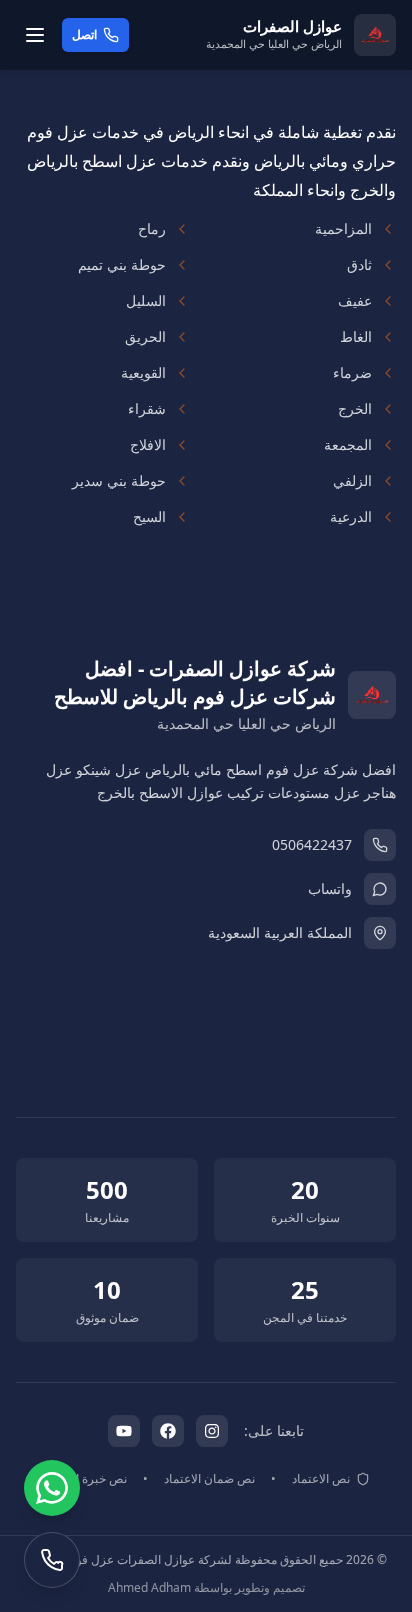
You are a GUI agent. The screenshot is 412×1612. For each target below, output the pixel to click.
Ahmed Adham (149, 1587)
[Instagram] (212, 1431)
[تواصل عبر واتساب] (52, 1488)
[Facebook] (168, 1431)
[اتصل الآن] (52, 1560)
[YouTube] (124, 1431)
